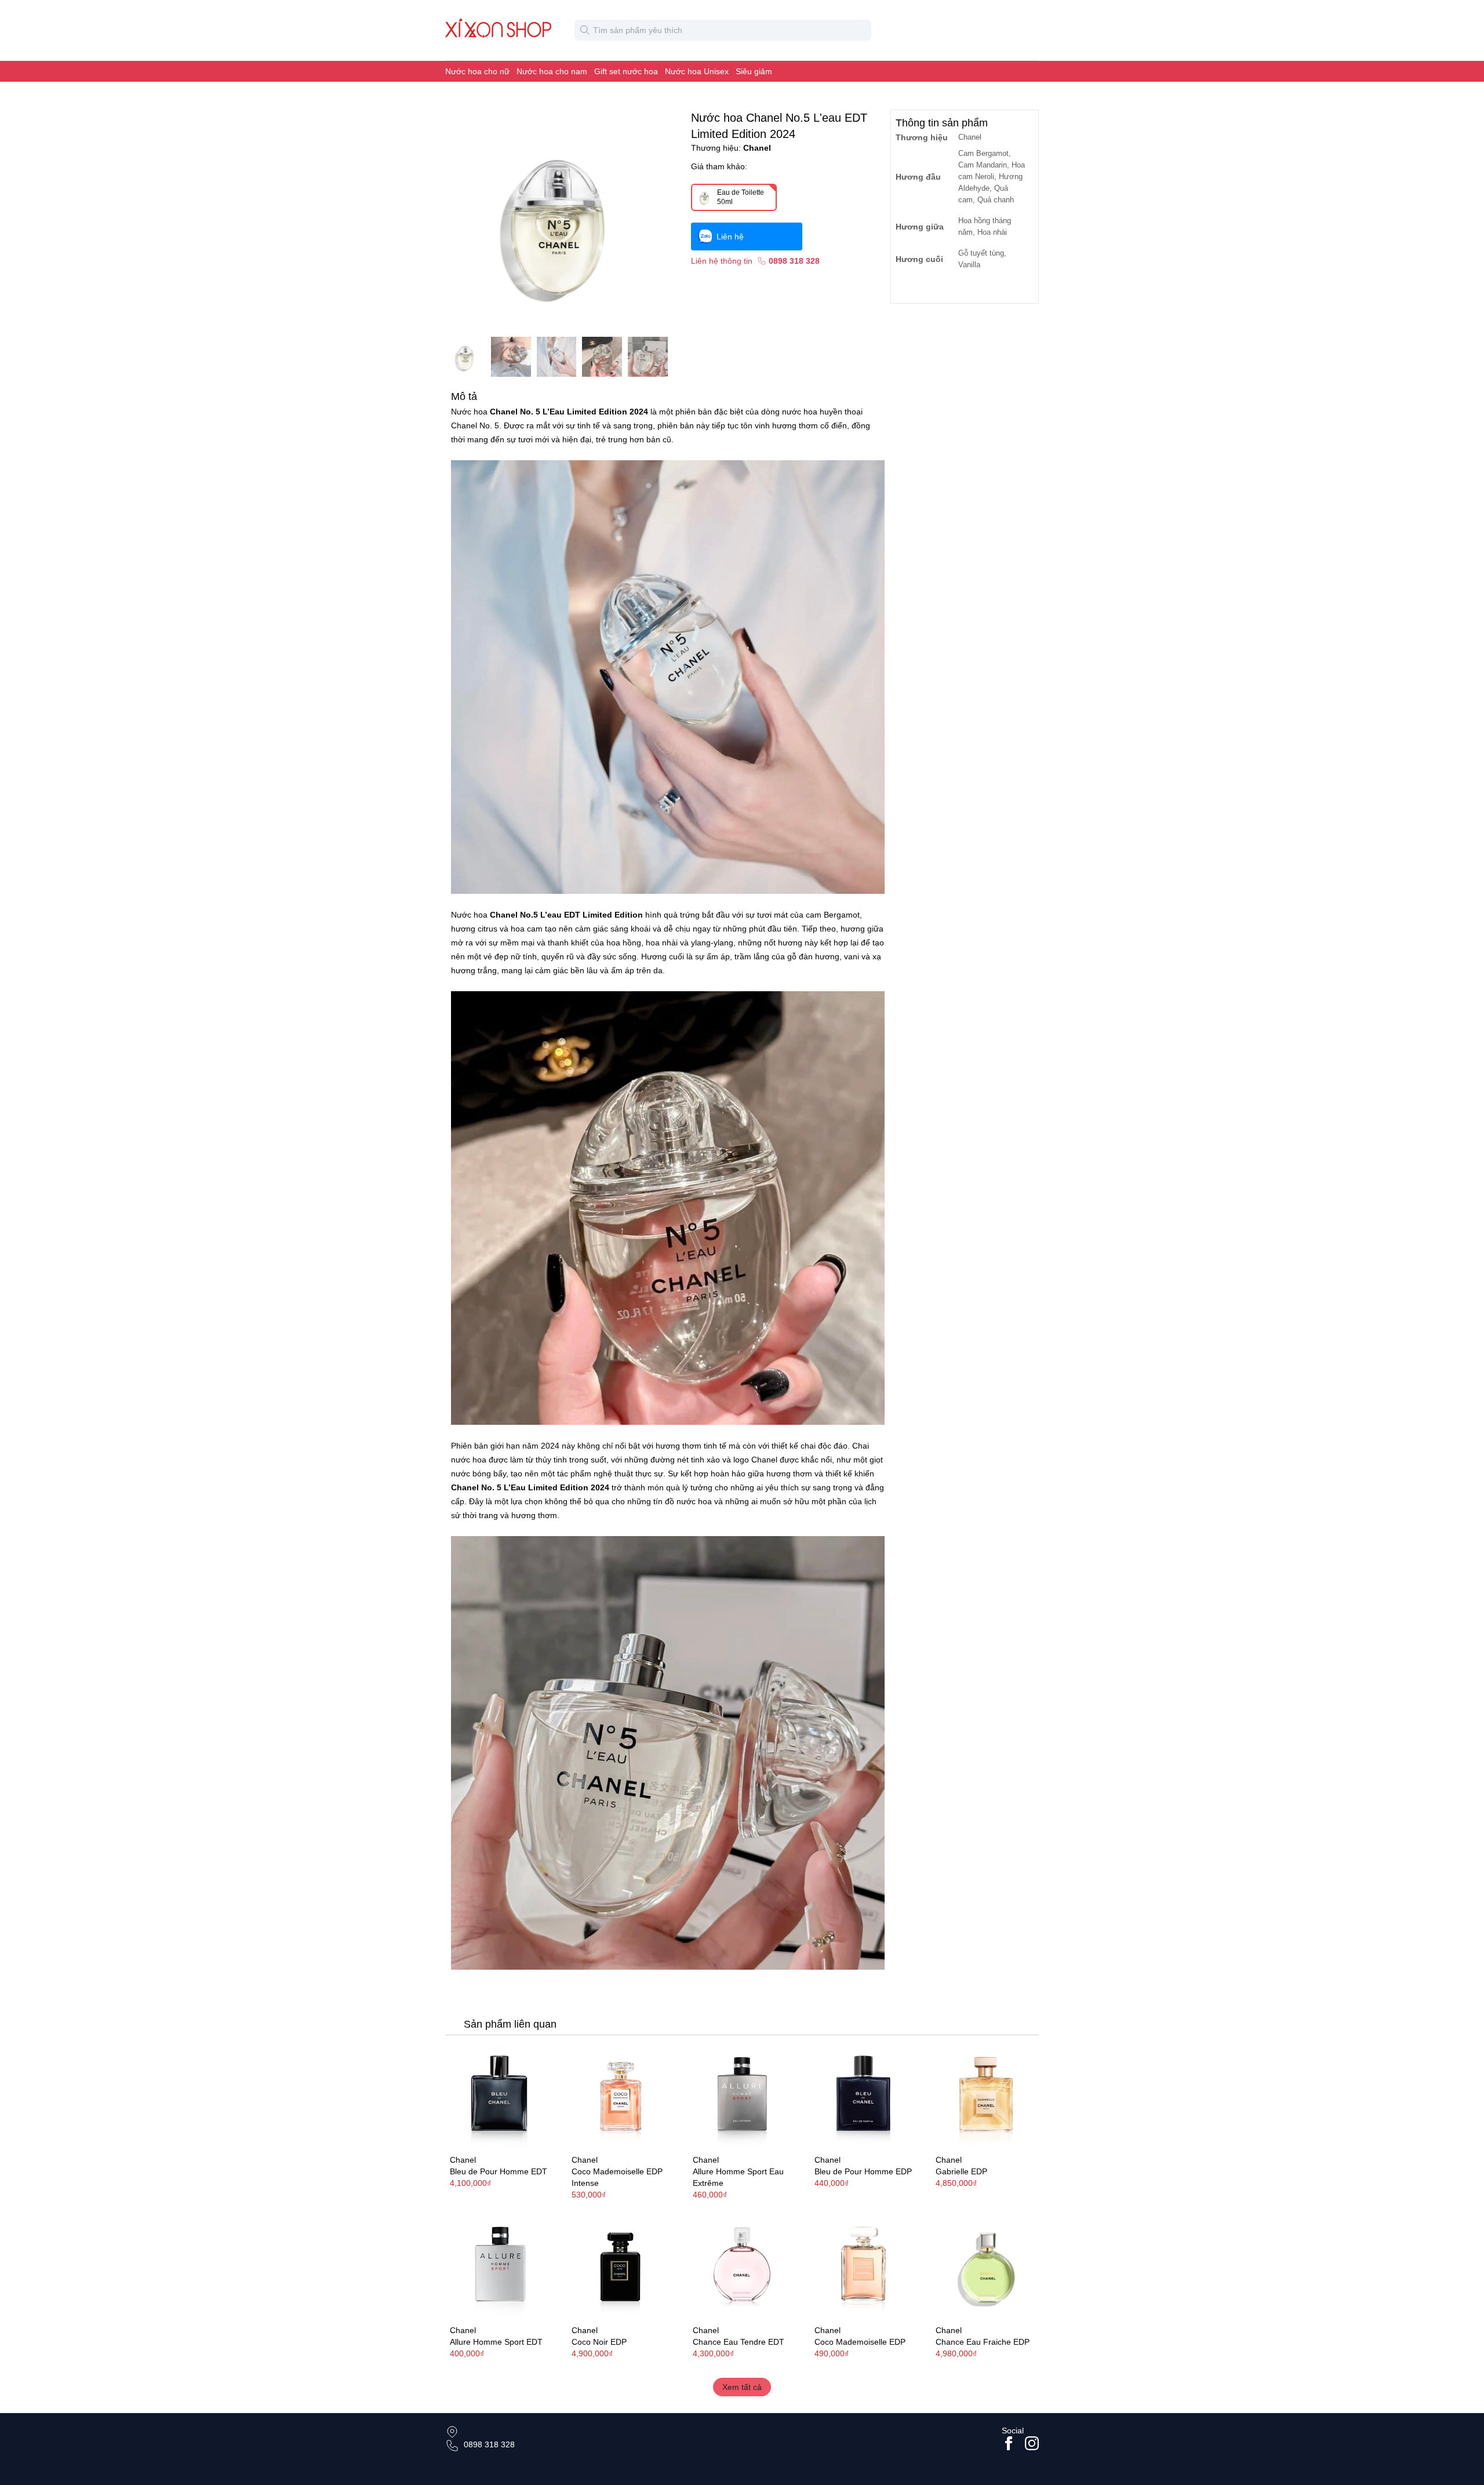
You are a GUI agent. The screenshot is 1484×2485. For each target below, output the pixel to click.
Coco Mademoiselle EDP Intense (617, 2177)
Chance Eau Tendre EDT (739, 2342)
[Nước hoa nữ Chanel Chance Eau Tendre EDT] (742, 2266)
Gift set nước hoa (626, 71)
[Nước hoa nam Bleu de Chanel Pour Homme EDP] (864, 2096)
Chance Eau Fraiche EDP (983, 2342)
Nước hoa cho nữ (477, 71)
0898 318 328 (489, 2444)
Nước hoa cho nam (552, 71)
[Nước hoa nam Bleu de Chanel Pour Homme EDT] (499, 2096)
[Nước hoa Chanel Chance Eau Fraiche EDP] (985, 2266)
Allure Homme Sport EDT (496, 2342)
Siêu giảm (754, 71)
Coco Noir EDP (599, 2342)
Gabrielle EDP (961, 2171)
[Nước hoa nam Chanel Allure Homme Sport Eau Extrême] (742, 2096)
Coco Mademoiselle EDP (860, 2342)
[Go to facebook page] (1009, 2443)
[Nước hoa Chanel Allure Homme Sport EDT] (499, 2266)
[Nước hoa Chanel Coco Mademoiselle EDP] (864, 2266)
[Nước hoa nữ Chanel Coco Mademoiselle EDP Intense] (621, 2096)
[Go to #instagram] (1032, 2443)
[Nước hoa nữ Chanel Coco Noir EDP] (621, 2266)
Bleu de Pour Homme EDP (863, 2171)
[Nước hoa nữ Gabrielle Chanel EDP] (985, 2096)
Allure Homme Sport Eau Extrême (738, 2177)
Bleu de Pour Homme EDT (499, 2171)
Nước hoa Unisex (697, 71)
